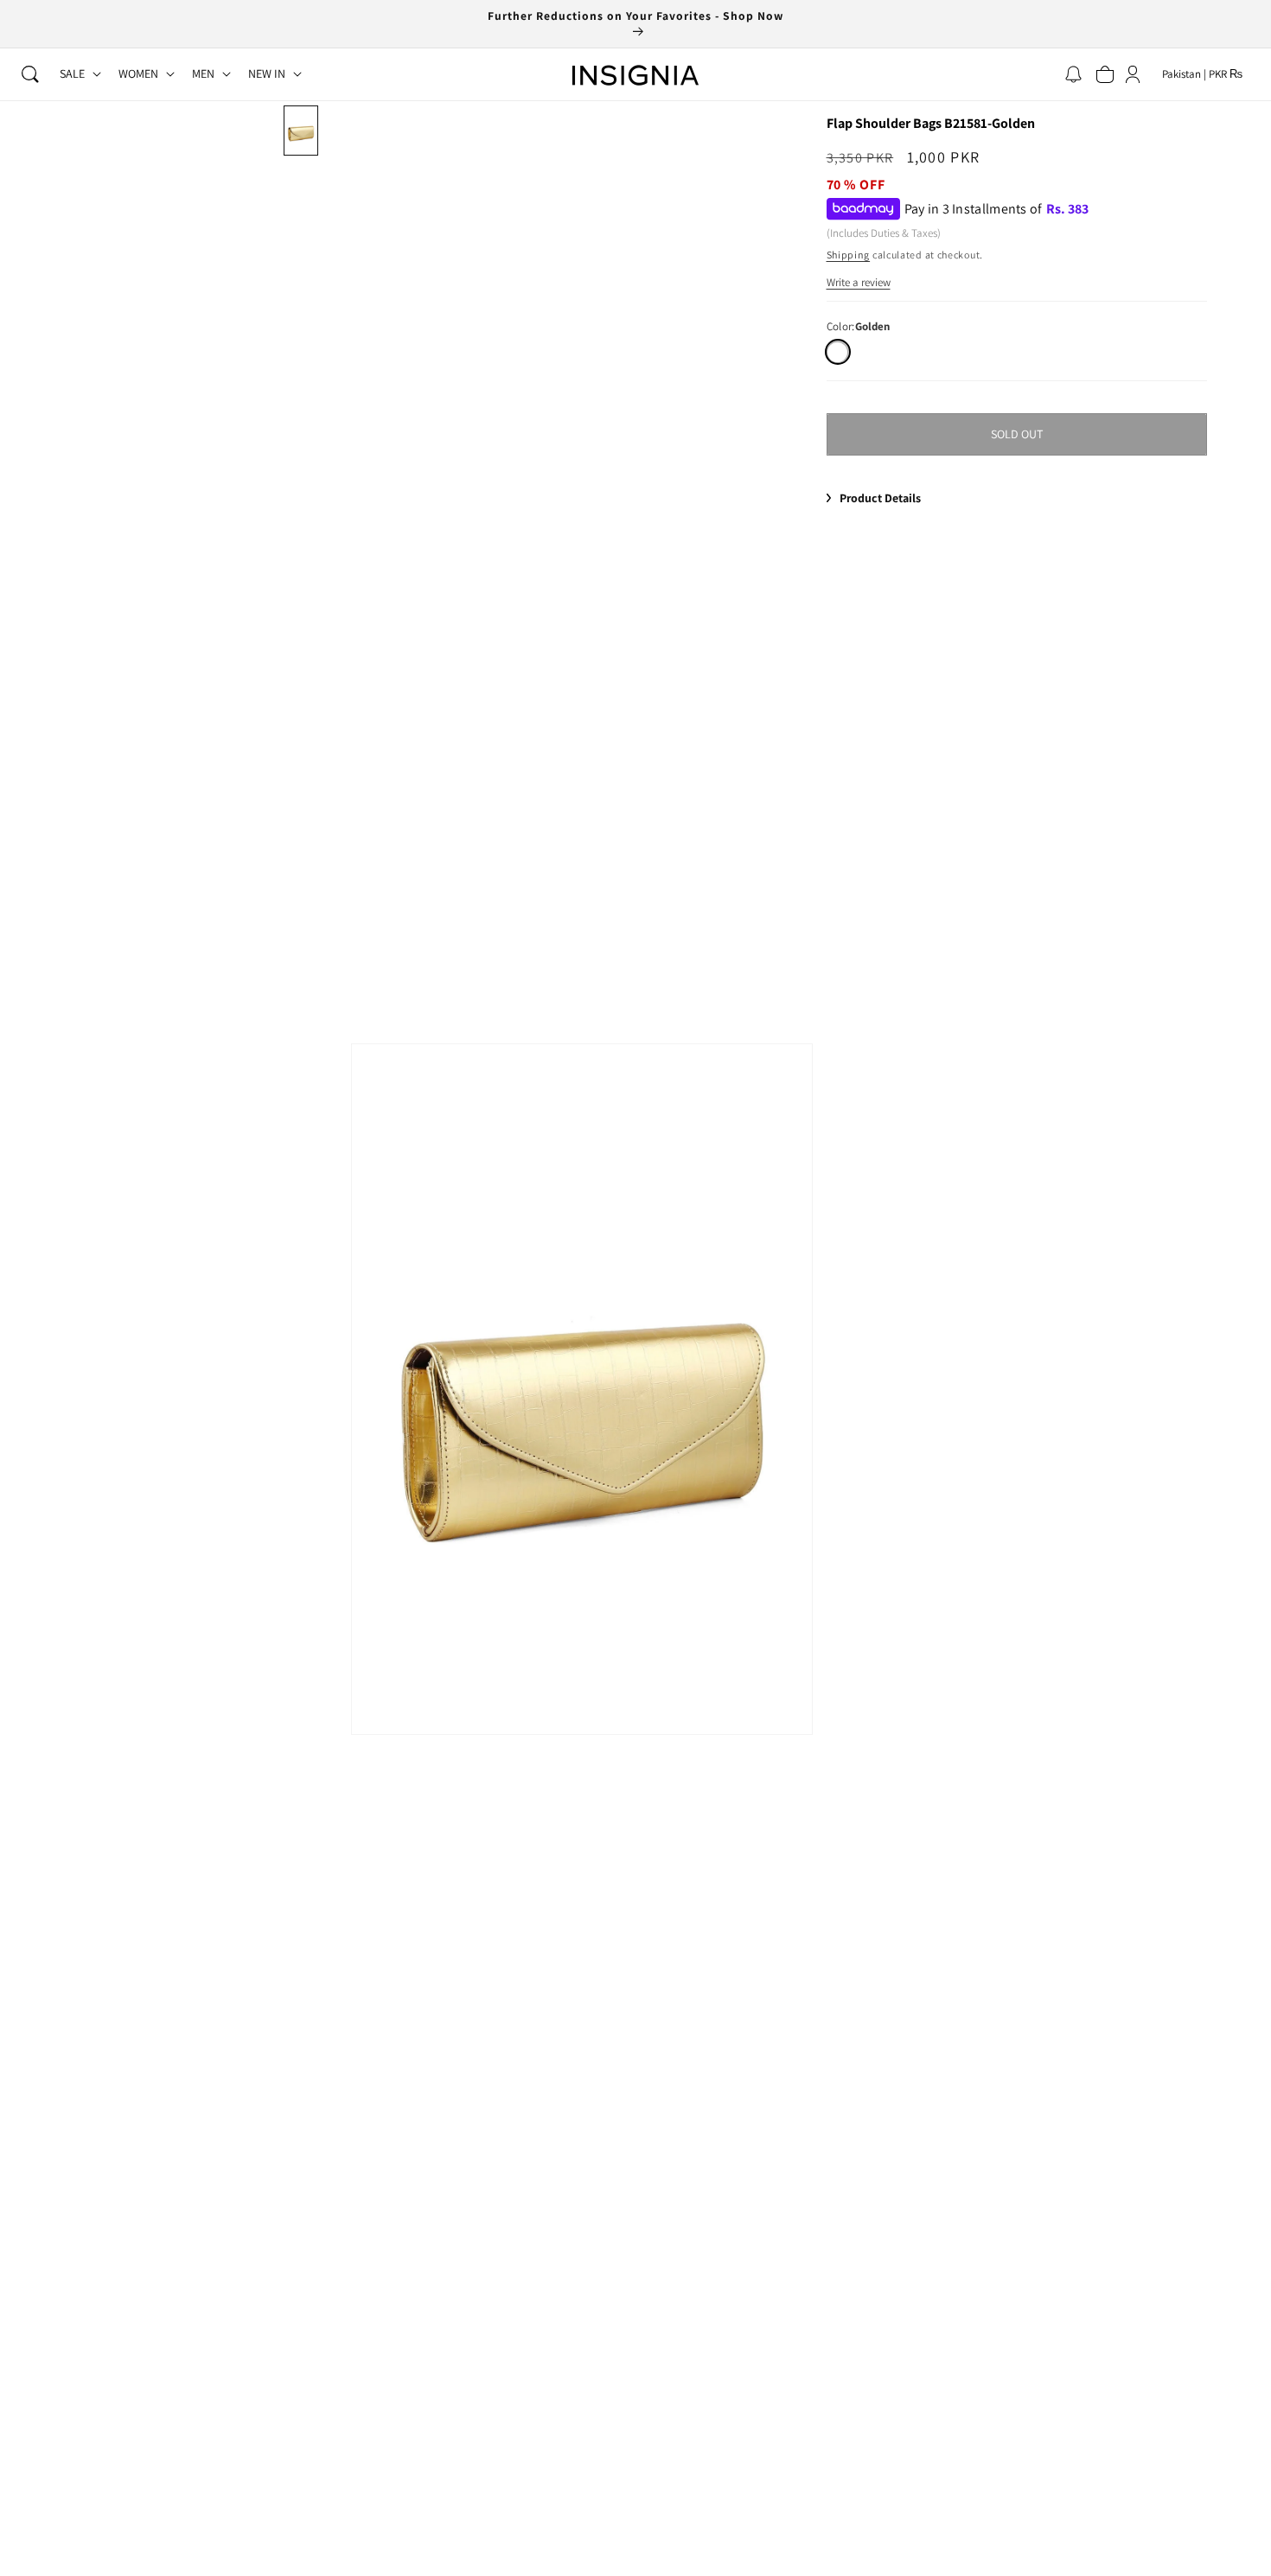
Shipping (849, 255)
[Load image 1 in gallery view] (301, 131)
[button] (30, 74)
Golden (837, 352)
